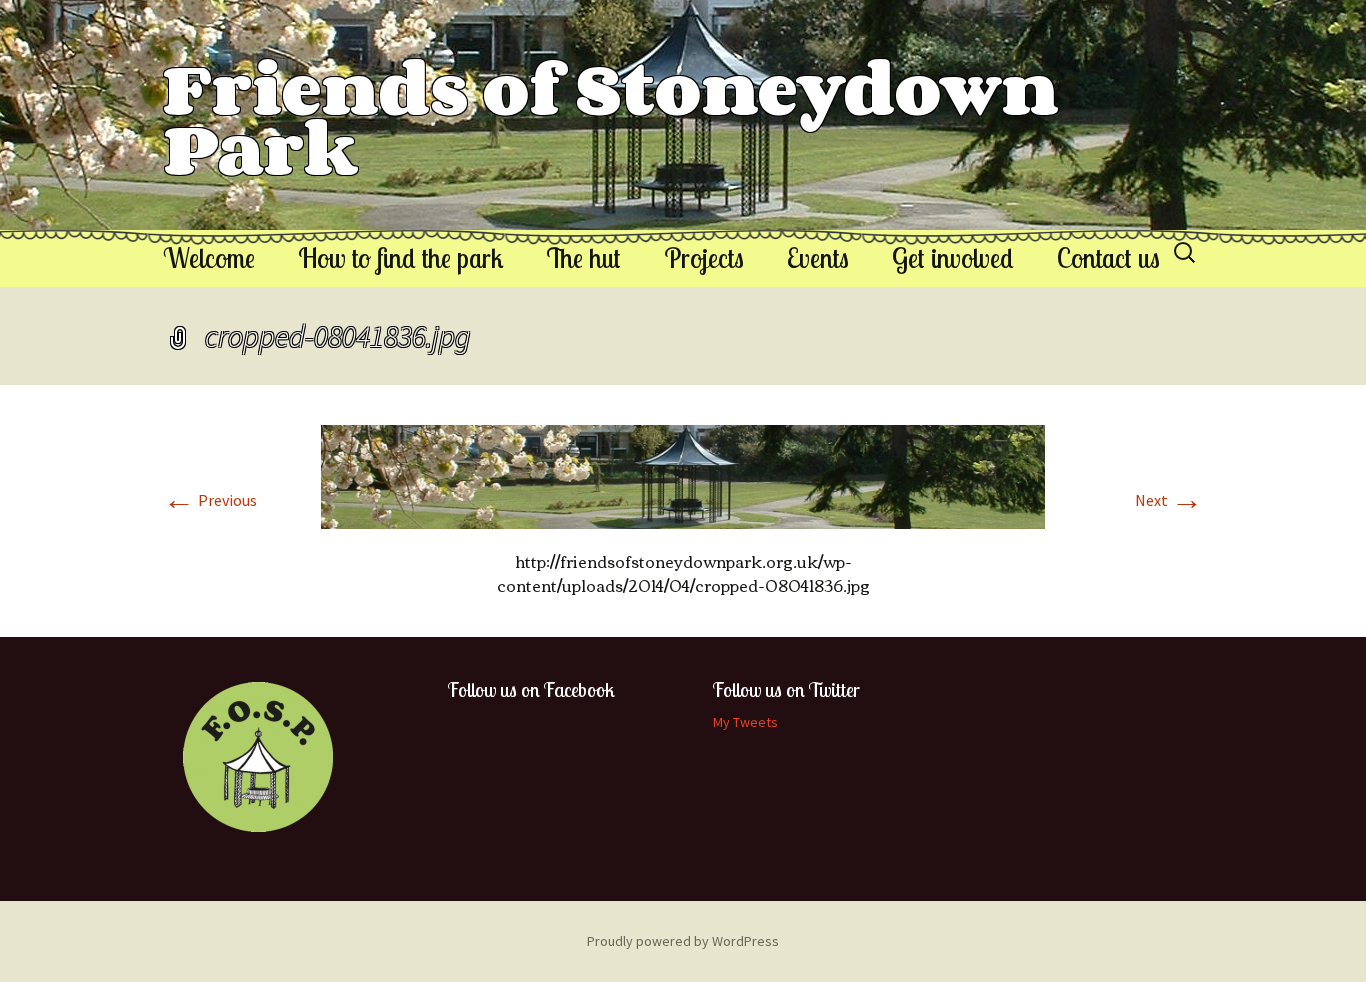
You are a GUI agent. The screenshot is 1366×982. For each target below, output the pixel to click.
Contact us (1108, 258)
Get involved (953, 258)
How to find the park (400, 258)
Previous (210, 500)
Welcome (209, 258)
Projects (704, 258)
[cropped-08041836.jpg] (683, 475)
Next (1169, 500)
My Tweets (745, 722)
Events (818, 258)
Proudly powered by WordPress (683, 941)
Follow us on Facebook (531, 689)
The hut (583, 258)
